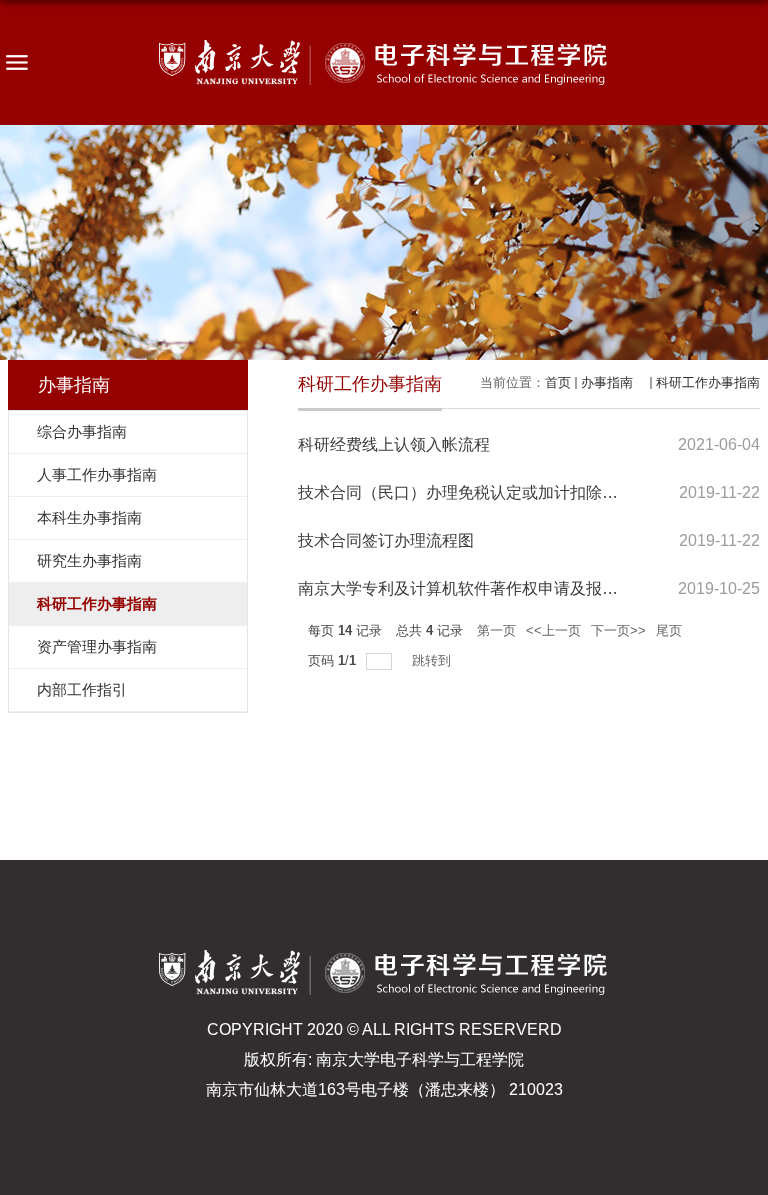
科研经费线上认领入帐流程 (394, 444)
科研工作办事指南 (708, 382)
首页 (558, 382)
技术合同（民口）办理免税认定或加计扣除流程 (466, 492)
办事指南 (613, 382)
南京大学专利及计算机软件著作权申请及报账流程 (474, 588)
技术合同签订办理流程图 (386, 540)
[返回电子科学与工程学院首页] (384, 62)
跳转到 (433, 660)
